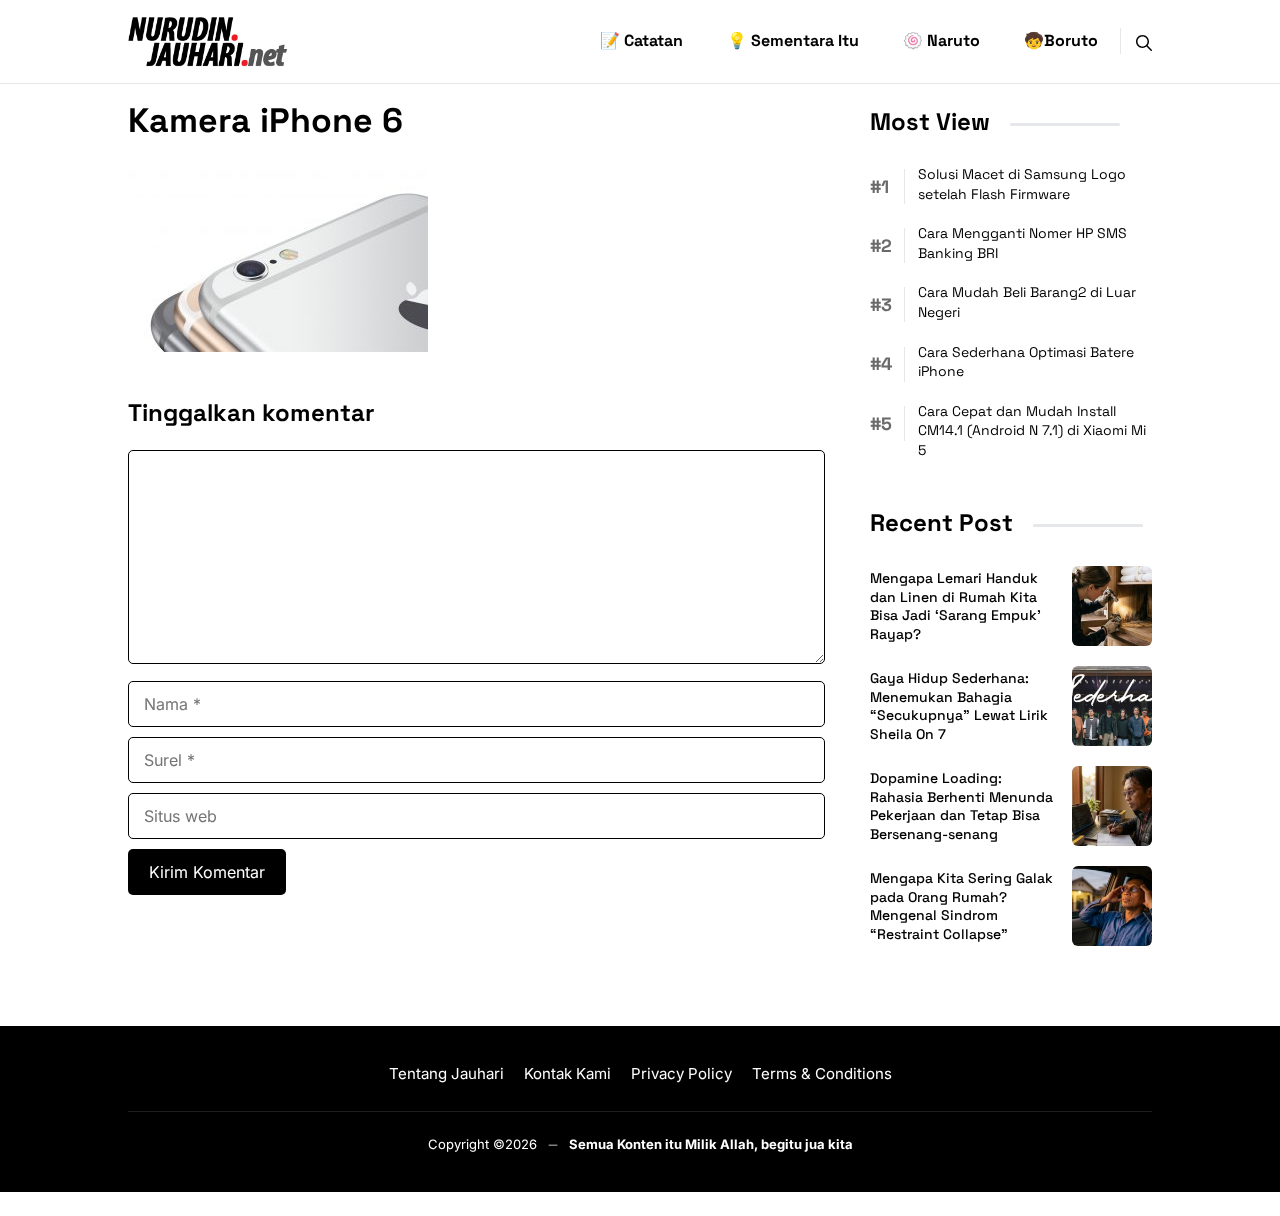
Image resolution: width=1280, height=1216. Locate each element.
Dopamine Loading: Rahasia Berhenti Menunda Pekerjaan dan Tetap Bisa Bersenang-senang (961, 806)
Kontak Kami (567, 1073)
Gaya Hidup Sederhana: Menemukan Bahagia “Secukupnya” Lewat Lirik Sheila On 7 (959, 706)
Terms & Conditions (822, 1073)
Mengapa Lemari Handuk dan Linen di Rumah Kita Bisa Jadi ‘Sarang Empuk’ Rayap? (955, 606)
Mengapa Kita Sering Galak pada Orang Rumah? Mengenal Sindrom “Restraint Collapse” (961, 906)
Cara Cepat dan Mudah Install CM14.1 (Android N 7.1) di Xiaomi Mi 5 (1032, 430)
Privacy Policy (681, 1073)
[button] (1144, 41)
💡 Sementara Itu (793, 40)
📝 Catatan (641, 40)
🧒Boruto (1061, 40)
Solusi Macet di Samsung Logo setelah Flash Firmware (1022, 184)
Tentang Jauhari (446, 1073)
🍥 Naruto (941, 40)
